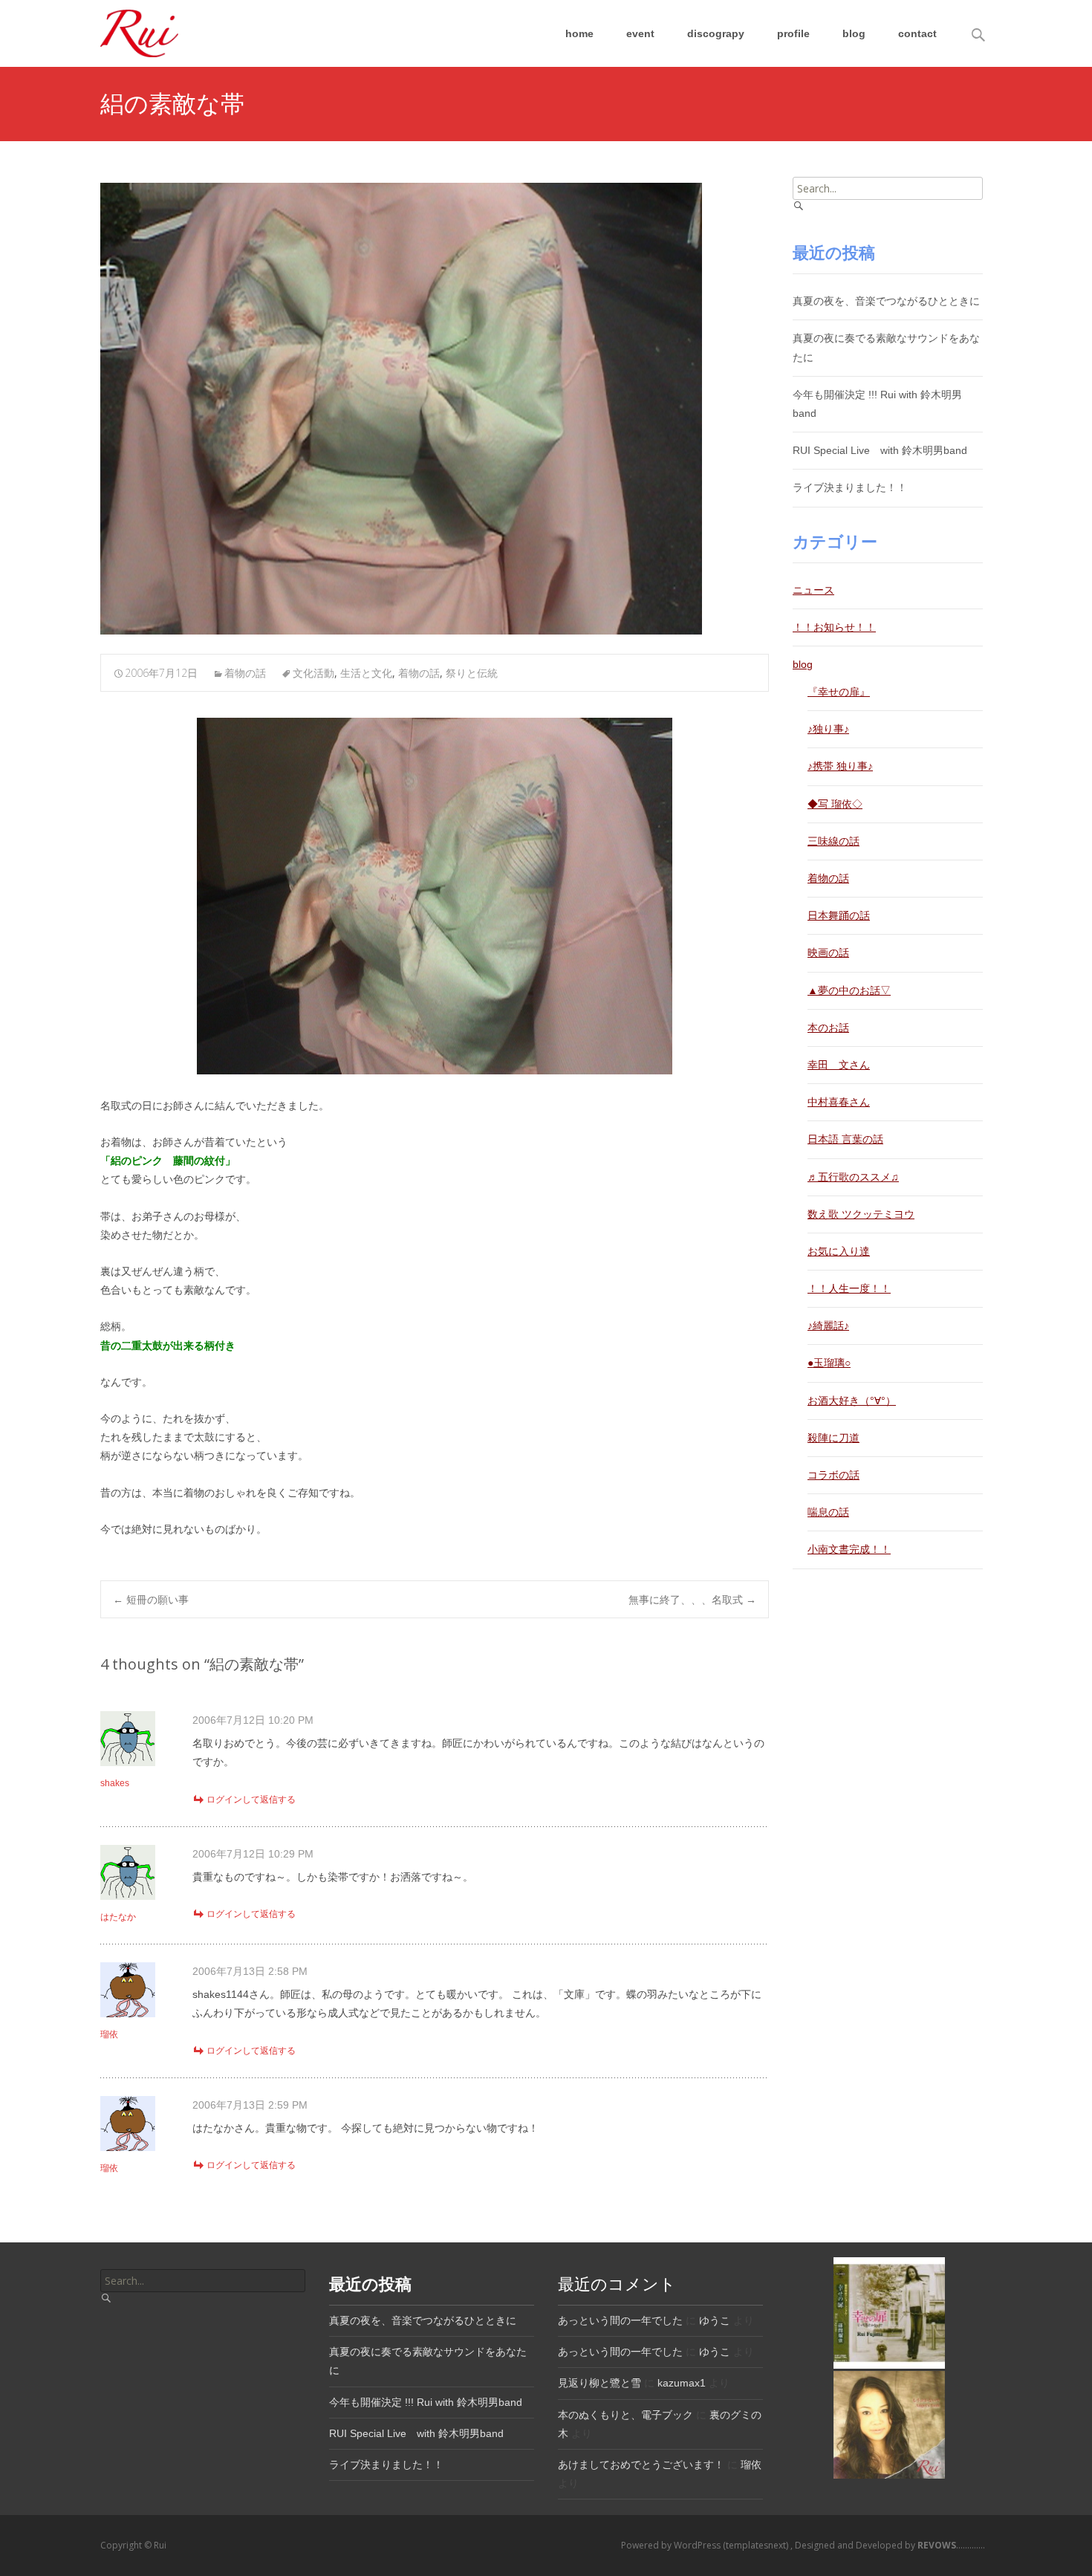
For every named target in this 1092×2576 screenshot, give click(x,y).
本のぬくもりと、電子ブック (625, 2415)
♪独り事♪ (828, 729)
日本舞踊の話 (839, 915)
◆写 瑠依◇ (835, 804)
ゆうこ (715, 2320)
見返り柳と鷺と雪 (599, 2383)
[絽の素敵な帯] (401, 409)
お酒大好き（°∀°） (852, 1401)
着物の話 (245, 673)
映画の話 (828, 953)
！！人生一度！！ (849, 1288)
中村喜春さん (839, 1102)
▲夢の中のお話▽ (849, 990)
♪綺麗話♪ (828, 1326)
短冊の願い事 (151, 1599)
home (579, 33)
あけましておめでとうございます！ (641, 2465)
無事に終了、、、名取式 (692, 1599)
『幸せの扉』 (839, 692)
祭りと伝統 (472, 673)
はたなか (118, 1917)
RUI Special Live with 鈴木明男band (880, 450)
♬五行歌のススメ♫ (853, 1177)
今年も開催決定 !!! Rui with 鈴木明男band (426, 2402)
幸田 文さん (839, 1065)
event (640, 33)
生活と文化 (366, 673)
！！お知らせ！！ (834, 627)
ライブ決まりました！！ (850, 487)
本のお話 (828, 1028)
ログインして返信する (251, 1800)
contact (917, 33)
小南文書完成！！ (849, 1549)
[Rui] (127, 30)
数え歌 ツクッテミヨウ (861, 1214)
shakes (115, 1783)
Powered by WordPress (672, 2545)
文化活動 (313, 673)
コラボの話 (833, 1475)
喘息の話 (828, 1512)
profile (793, 33)
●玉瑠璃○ (829, 1363)
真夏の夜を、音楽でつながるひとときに (886, 301)
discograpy (716, 33)
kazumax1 (682, 2383)
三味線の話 (833, 841)
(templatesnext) (757, 2545)
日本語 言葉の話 (845, 1139)
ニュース (813, 590)
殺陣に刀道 (833, 1438)
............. (951, 2545)
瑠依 (109, 2034)
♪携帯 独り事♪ (840, 766)
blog (854, 33)
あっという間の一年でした (620, 2320)
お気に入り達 (839, 1251)
